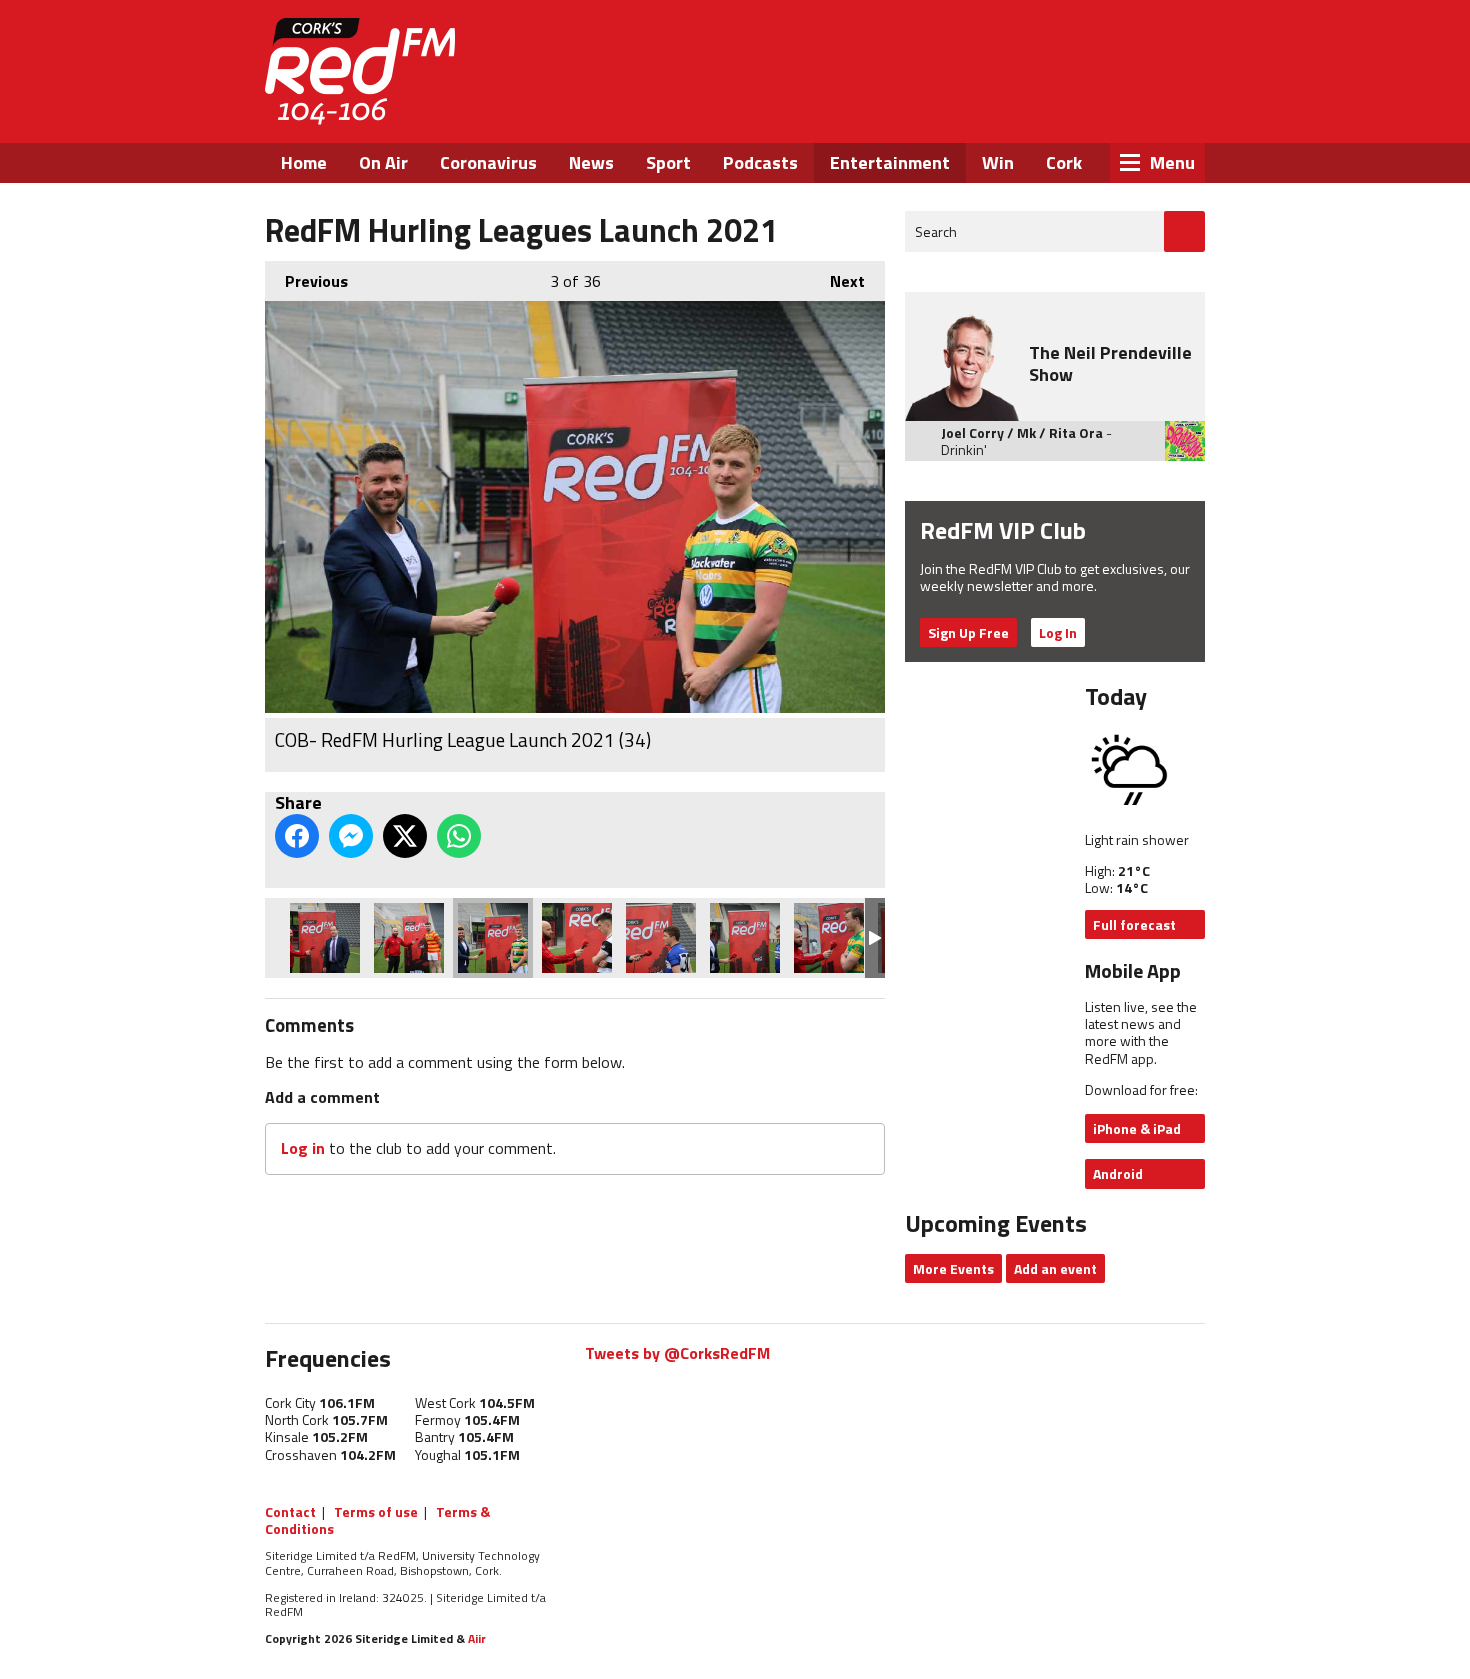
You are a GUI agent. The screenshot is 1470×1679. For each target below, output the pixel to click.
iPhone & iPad (1137, 1128)
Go (1184, 231)
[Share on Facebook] (297, 836)
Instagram (1104, 108)
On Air (383, 162)
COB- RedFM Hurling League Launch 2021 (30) (829, 938)
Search (936, 231)
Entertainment (890, 162)
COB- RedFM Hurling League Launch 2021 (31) (745, 938)
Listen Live (1077, 50)
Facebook (996, 108)
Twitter (1050, 108)
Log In (1058, 632)
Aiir (477, 1638)
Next (837, 281)
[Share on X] (405, 836)
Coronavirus (488, 162)
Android (1118, 1173)
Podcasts (760, 162)
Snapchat (1157, 108)
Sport (668, 162)
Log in (303, 1148)
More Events (953, 1268)
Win (998, 162)
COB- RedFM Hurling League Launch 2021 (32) (661, 938)
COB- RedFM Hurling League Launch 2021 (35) (409, 938)
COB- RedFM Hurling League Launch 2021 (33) (577, 938)
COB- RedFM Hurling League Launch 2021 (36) (325, 938)
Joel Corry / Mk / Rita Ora (1022, 432)
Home (304, 162)
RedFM (360, 71)
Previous (306, 281)
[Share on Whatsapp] (459, 836)
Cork (1064, 162)
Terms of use (376, 1511)
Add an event (1055, 1268)
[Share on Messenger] (351, 836)
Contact (290, 1511)
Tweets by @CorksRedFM (677, 1353)
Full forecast (1134, 924)
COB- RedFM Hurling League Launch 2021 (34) (493, 938)
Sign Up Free (968, 632)
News (591, 162)
